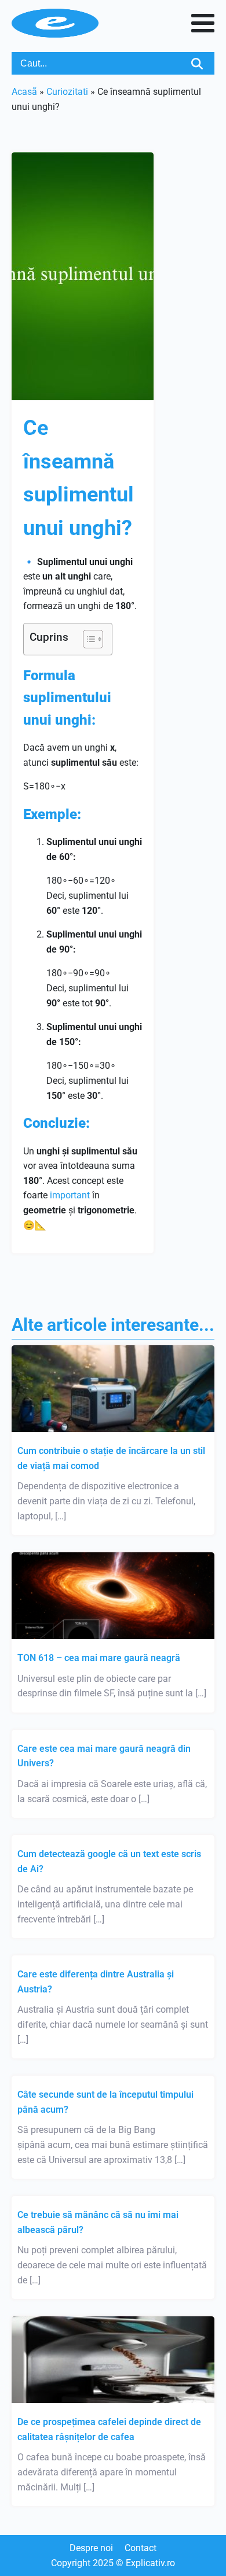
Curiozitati (67, 92)
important (70, 1195)
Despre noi (91, 2548)
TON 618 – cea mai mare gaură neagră (99, 1658)
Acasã (24, 92)
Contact (141, 2548)
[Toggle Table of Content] (87, 639)
